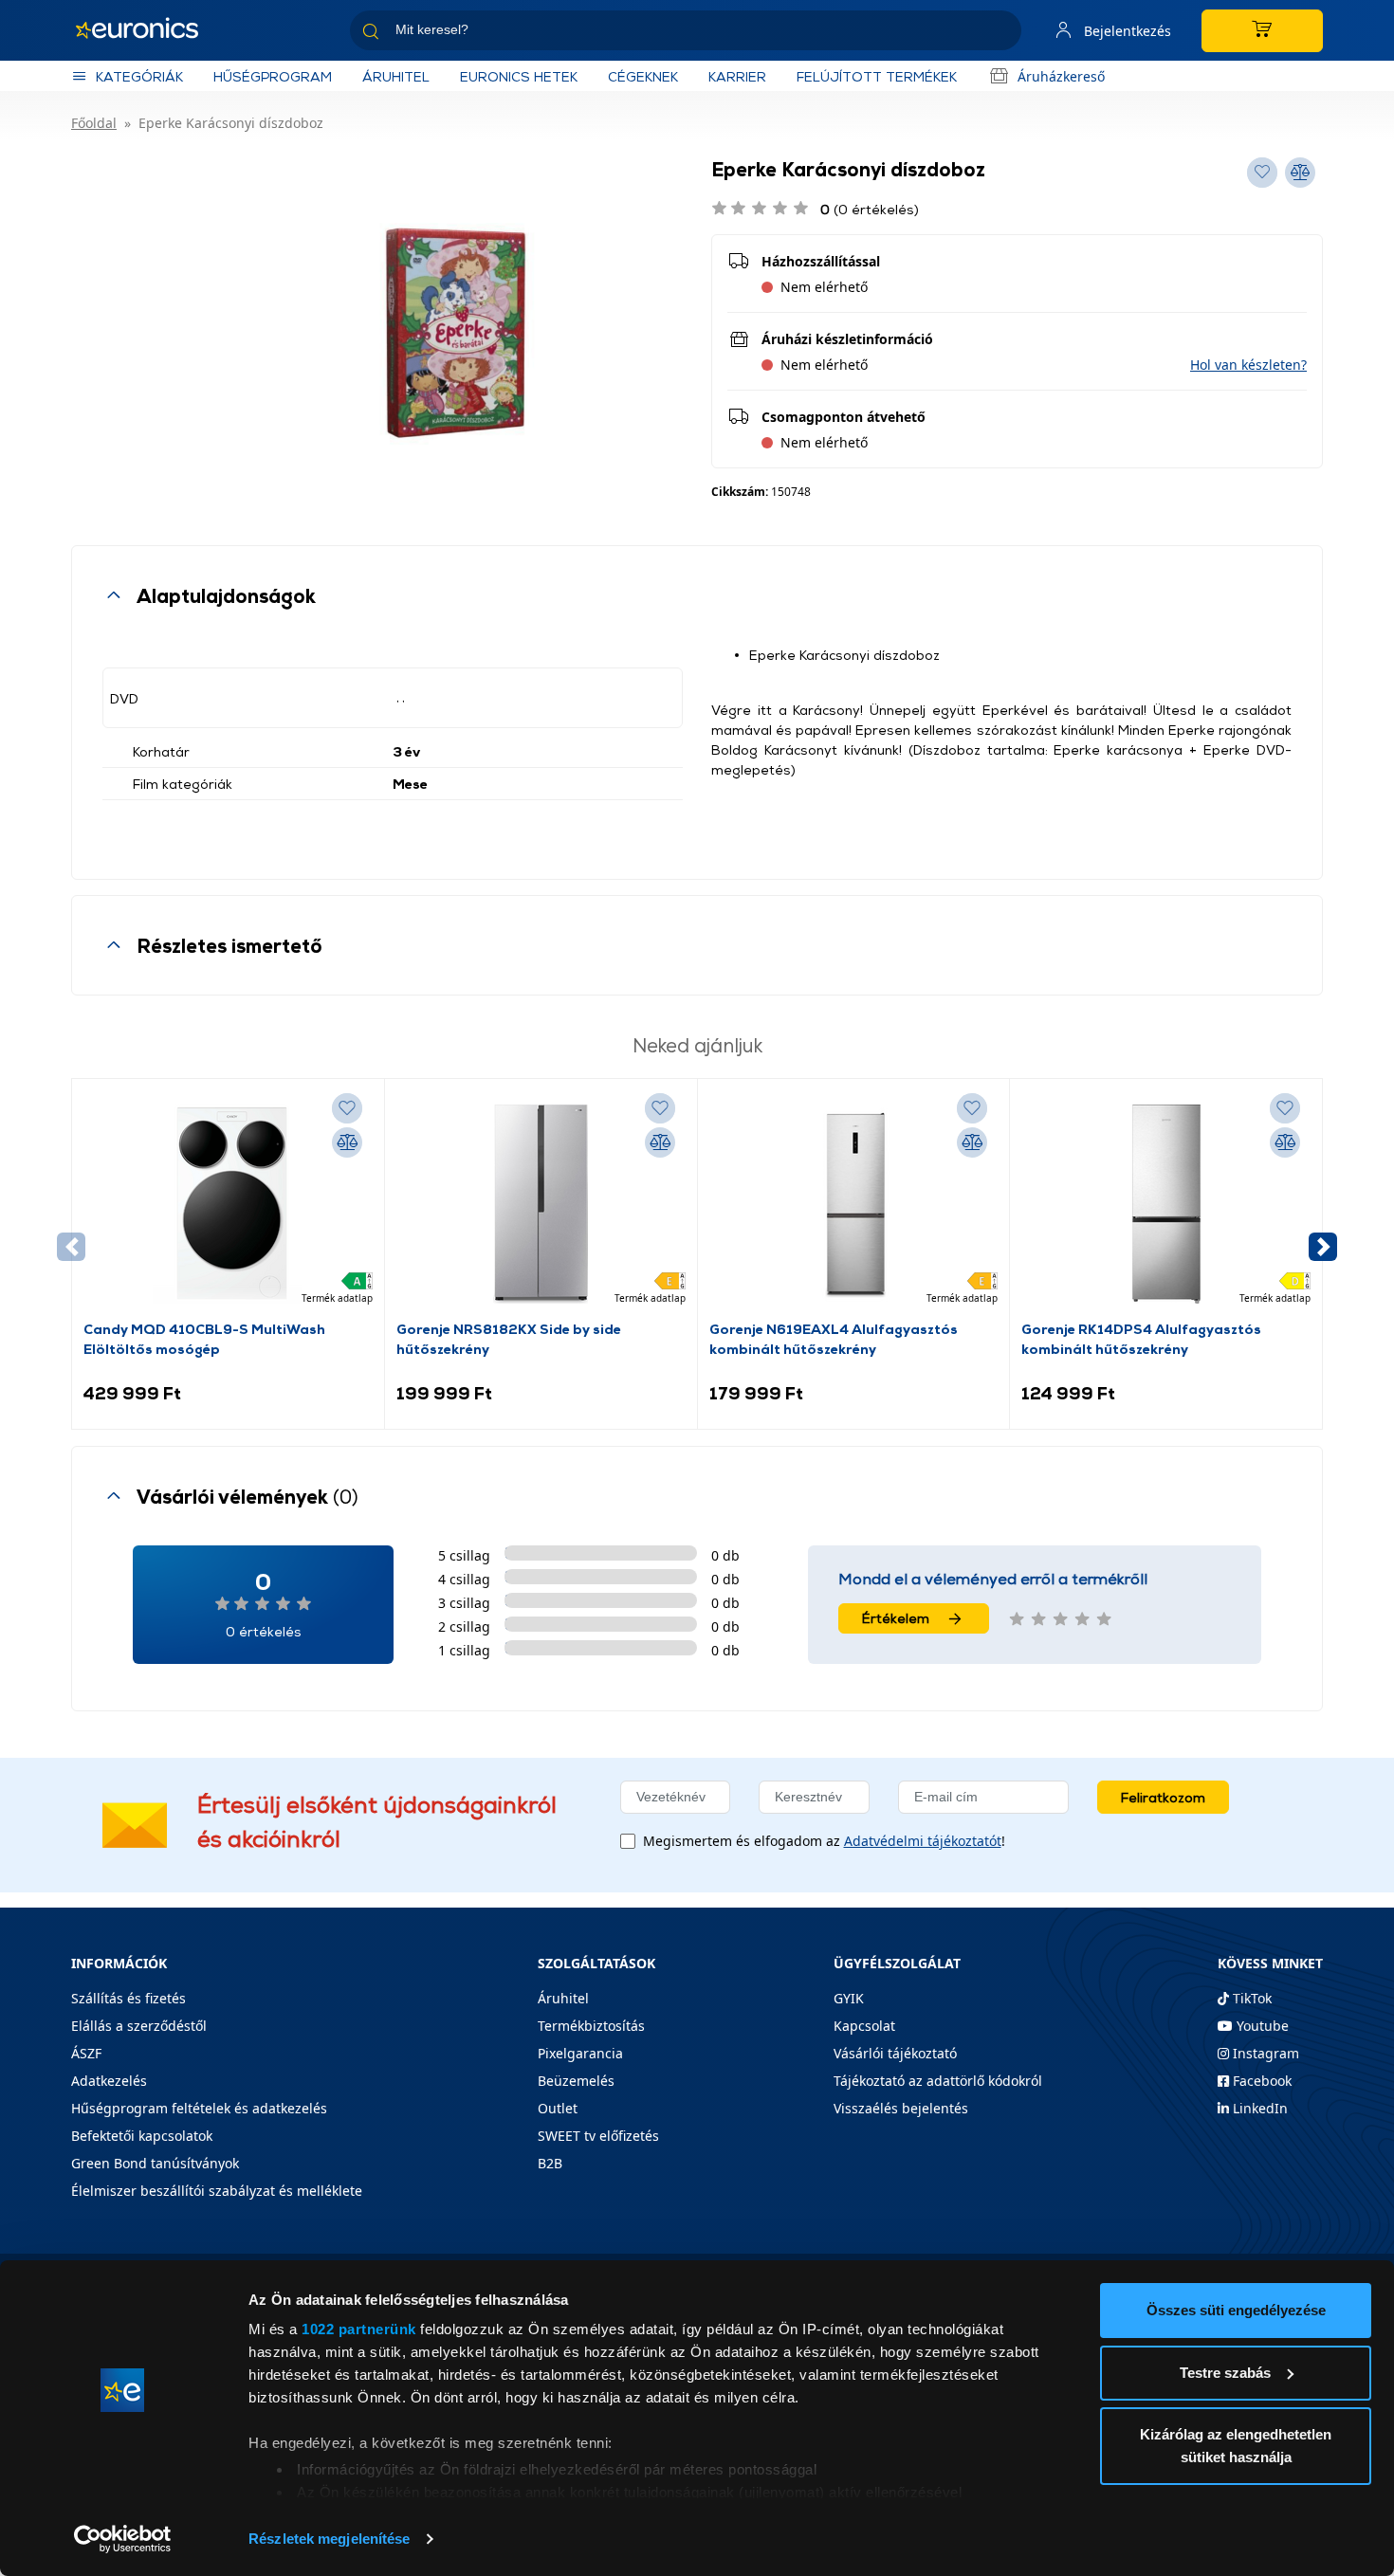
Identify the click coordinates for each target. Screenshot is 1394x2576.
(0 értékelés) (870, 209)
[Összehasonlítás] (347, 1142)
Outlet (558, 2108)
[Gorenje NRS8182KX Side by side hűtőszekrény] (541, 1204)
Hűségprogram (273, 76)
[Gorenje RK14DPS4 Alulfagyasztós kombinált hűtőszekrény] (1166, 1204)
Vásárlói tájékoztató (895, 2053)
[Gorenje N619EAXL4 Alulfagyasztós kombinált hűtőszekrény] (853, 1204)
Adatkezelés (109, 2081)
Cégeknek (643, 76)
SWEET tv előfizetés (598, 2136)
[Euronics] (147, 30)
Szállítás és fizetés (128, 1998)
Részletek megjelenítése (329, 2539)
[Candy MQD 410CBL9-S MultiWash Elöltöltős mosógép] (228, 1204)
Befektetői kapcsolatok (142, 2136)
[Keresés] (1000, 34)
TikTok (1250, 1998)
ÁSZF (86, 2053)
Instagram (1264, 2053)
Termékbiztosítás (591, 2026)
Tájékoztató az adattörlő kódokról (938, 2081)
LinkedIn (1258, 2108)
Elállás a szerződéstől (139, 2026)
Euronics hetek (519, 76)
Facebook (1260, 2081)
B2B (550, 2163)
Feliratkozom (1163, 1797)
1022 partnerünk (359, 2329)
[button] (1248, 365)
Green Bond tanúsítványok (155, 2163)
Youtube (1261, 2026)
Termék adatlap (337, 1298)
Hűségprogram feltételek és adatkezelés (199, 2108)
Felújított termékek (877, 76)
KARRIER (737, 76)
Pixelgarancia (580, 2053)
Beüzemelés (576, 2081)
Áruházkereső (1061, 76)
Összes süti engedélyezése (1236, 2310)
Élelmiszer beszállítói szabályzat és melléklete (217, 2191)
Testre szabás (1225, 2373)
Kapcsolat (864, 2026)
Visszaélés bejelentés (901, 2108)
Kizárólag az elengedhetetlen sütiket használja (1236, 2446)
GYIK (849, 1998)
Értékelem (896, 1618)
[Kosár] (1262, 31)
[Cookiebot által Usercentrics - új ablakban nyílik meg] (123, 2539)
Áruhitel (396, 76)
